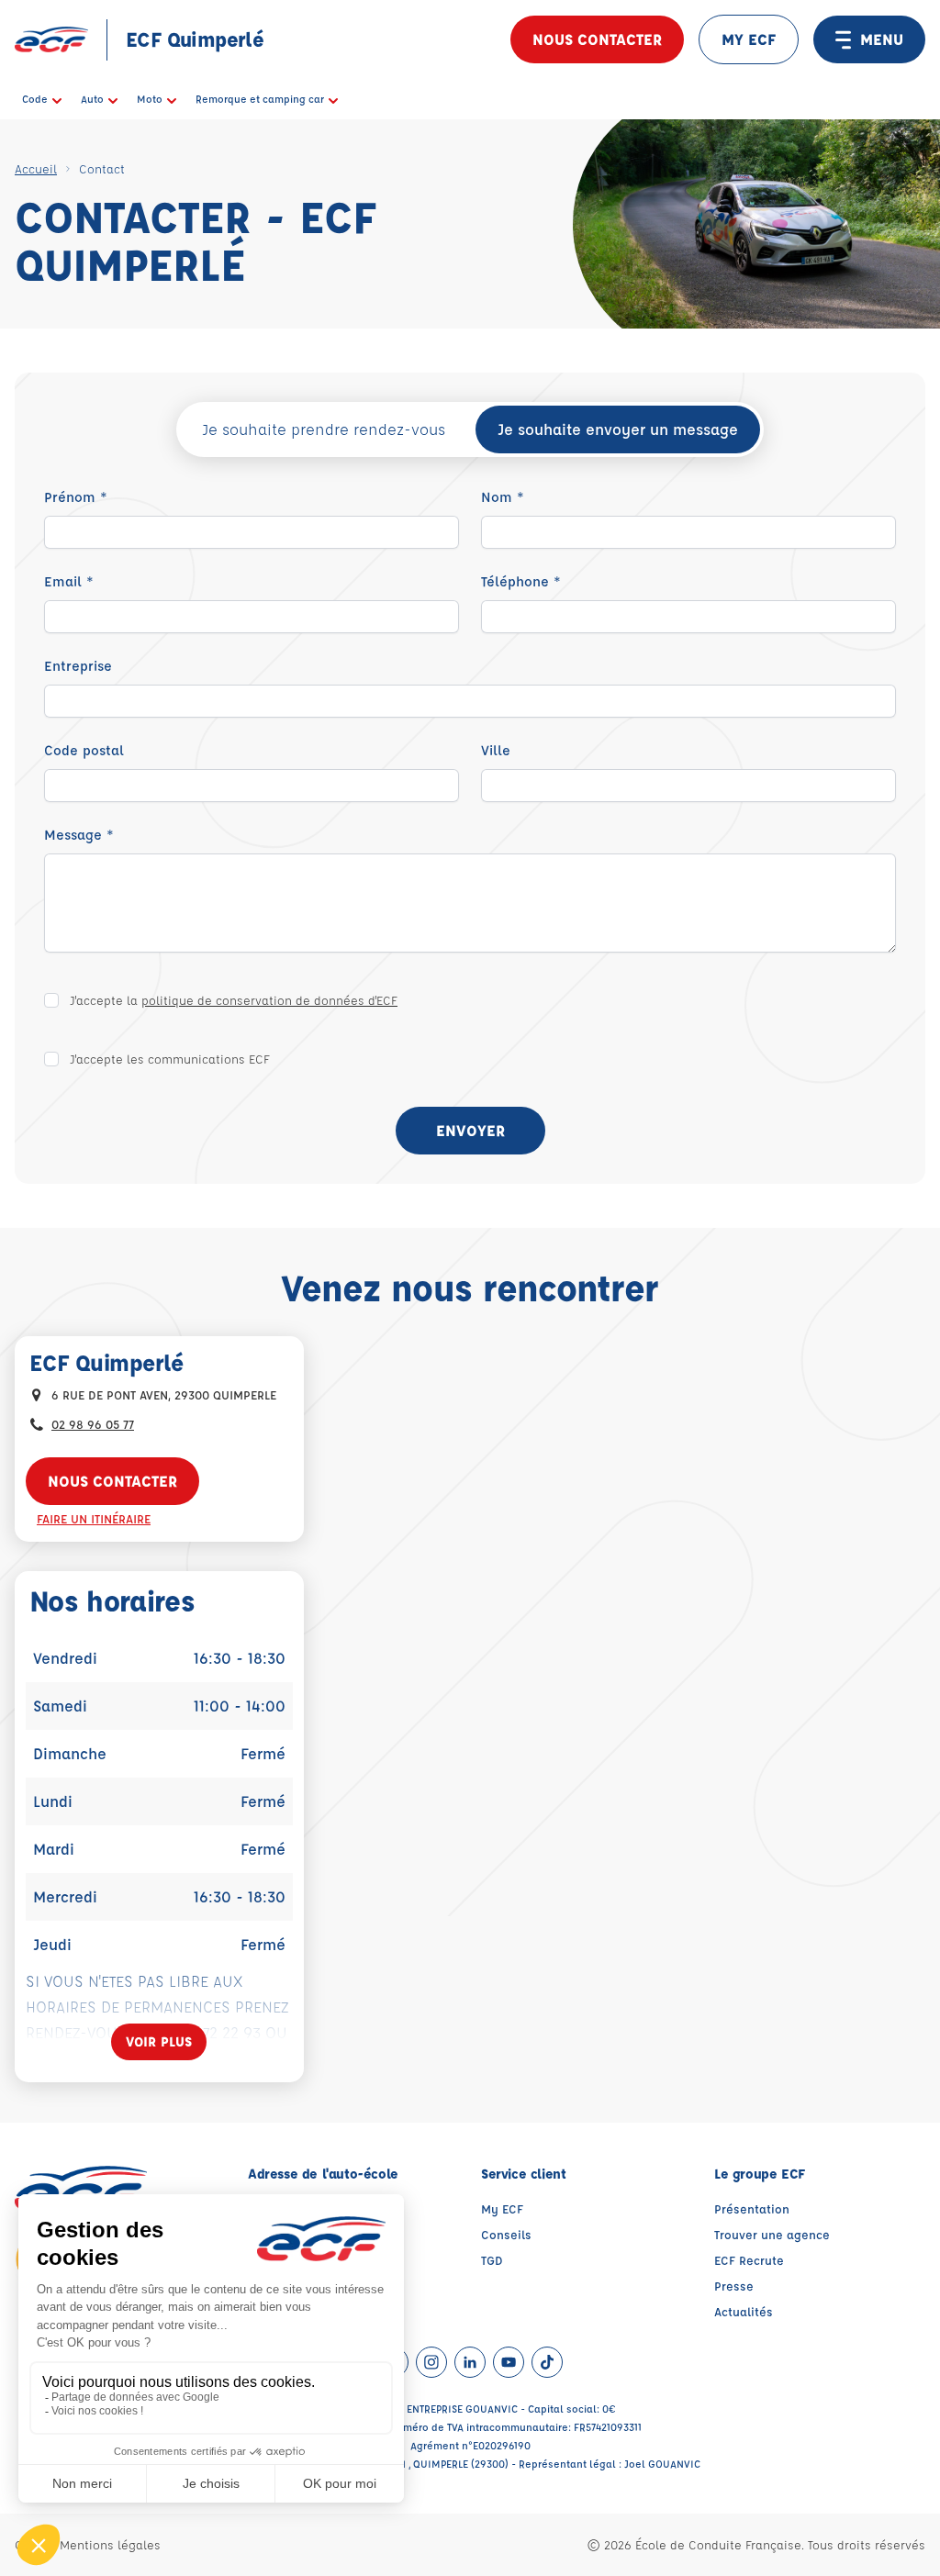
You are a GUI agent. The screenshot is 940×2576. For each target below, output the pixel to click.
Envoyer (470, 1130)
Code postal (84, 750)
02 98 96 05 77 (93, 1424)
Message (79, 835)
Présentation (752, 2208)
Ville (496, 750)
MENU (882, 39)
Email (69, 581)
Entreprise (78, 666)
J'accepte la (234, 1000)
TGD (492, 2260)
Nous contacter (597, 39)
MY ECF (749, 39)
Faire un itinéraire (94, 1518)
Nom (503, 497)
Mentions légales (110, 2544)
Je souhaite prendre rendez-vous (324, 429)
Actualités (744, 2311)
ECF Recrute (749, 2260)
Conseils (506, 2234)
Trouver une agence (772, 2234)
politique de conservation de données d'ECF (269, 1000)
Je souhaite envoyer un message (618, 429)
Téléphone (521, 581)
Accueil (36, 168)
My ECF (502, 2208)
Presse (734, 2286)
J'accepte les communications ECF (170, 1059)
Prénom (76, 497)
